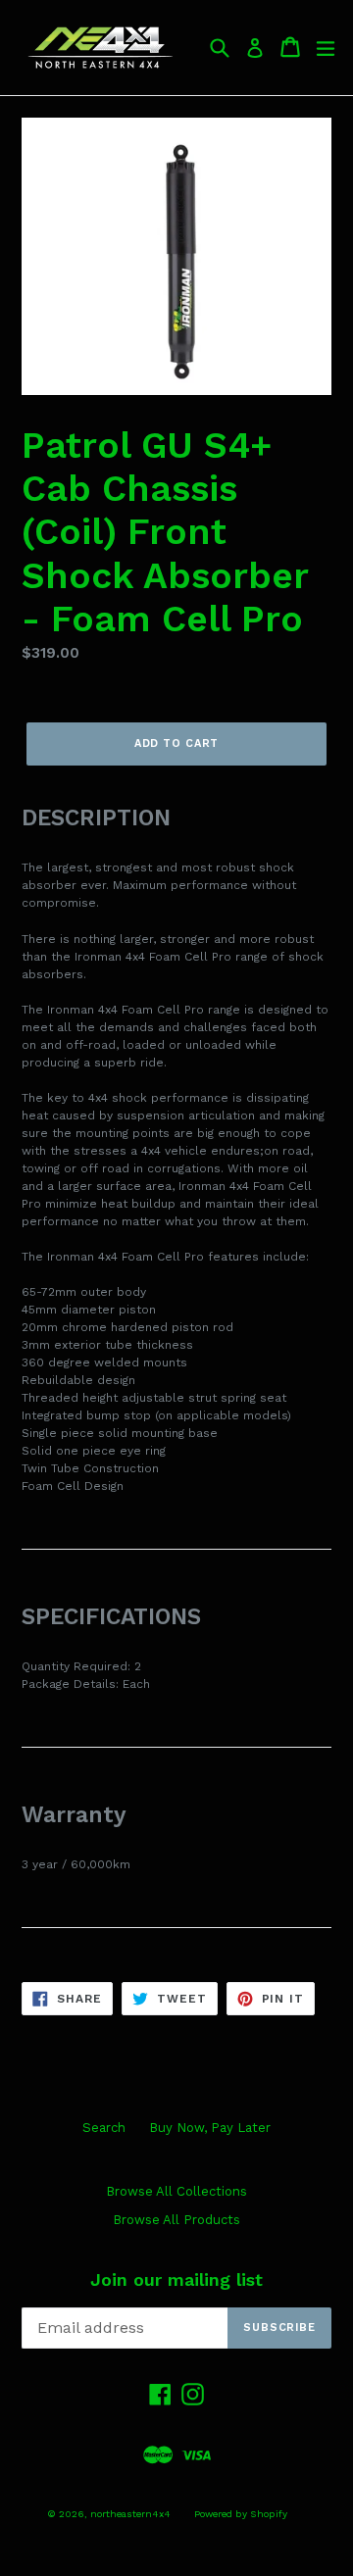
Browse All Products (176, 2220)
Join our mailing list (176, 2279)
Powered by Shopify (241, 2514)
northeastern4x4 (130, 2514)
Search (104, 2128)
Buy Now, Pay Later (210, 2128)
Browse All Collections (176, 2191)
